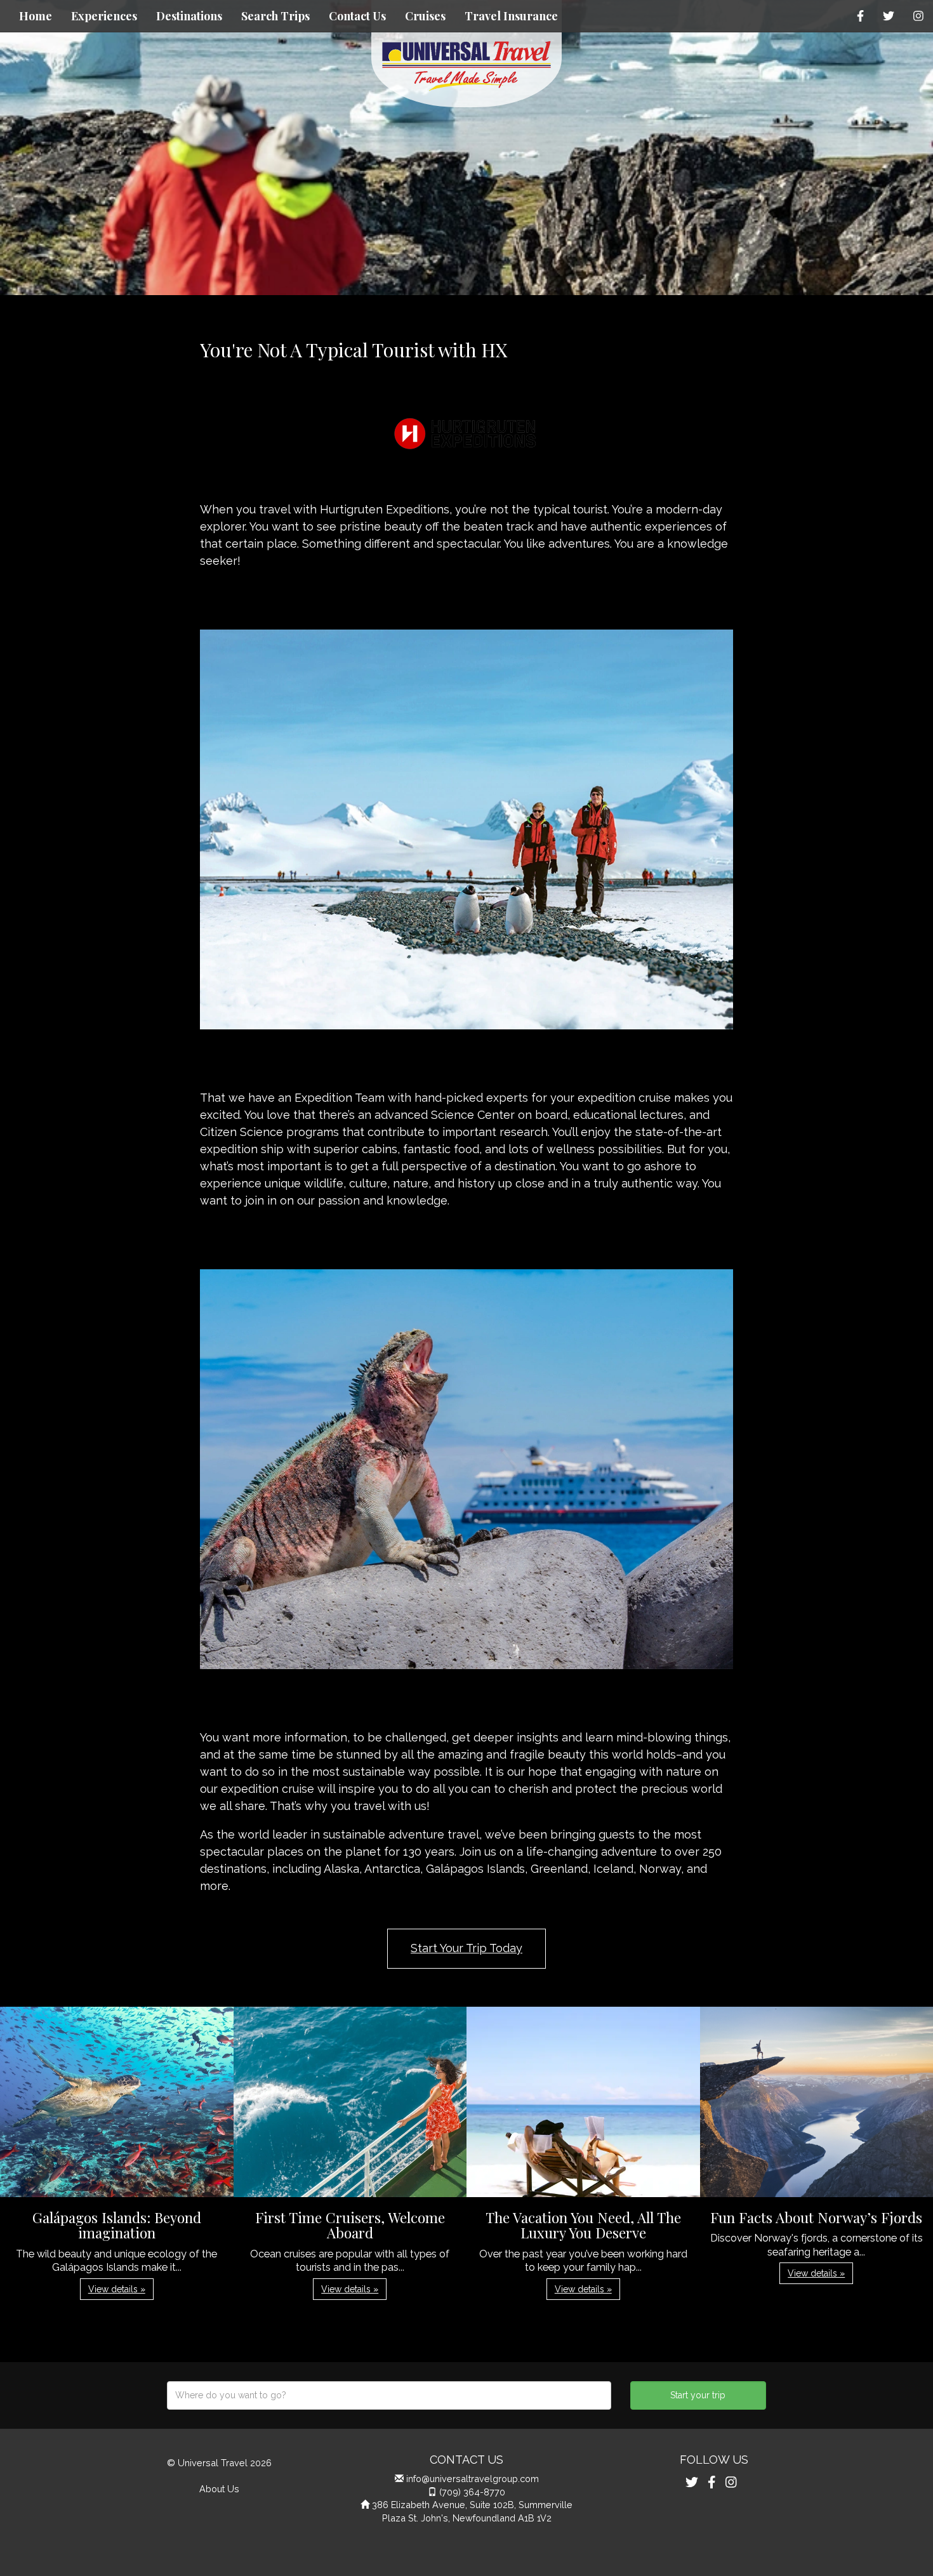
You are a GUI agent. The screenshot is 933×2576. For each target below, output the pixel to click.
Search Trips (275, 16)
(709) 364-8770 (472, 2492)
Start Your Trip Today (466, 1948)
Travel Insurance (511, 16)
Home (36, 16)
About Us (219, 2489)
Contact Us (357, 16)
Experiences (104, 16)
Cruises (425, 16)
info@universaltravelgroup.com (473, 2479)
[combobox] (389, 2395)
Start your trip (698, 2395)
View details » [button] (117, 2289)
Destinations (189, 16)
